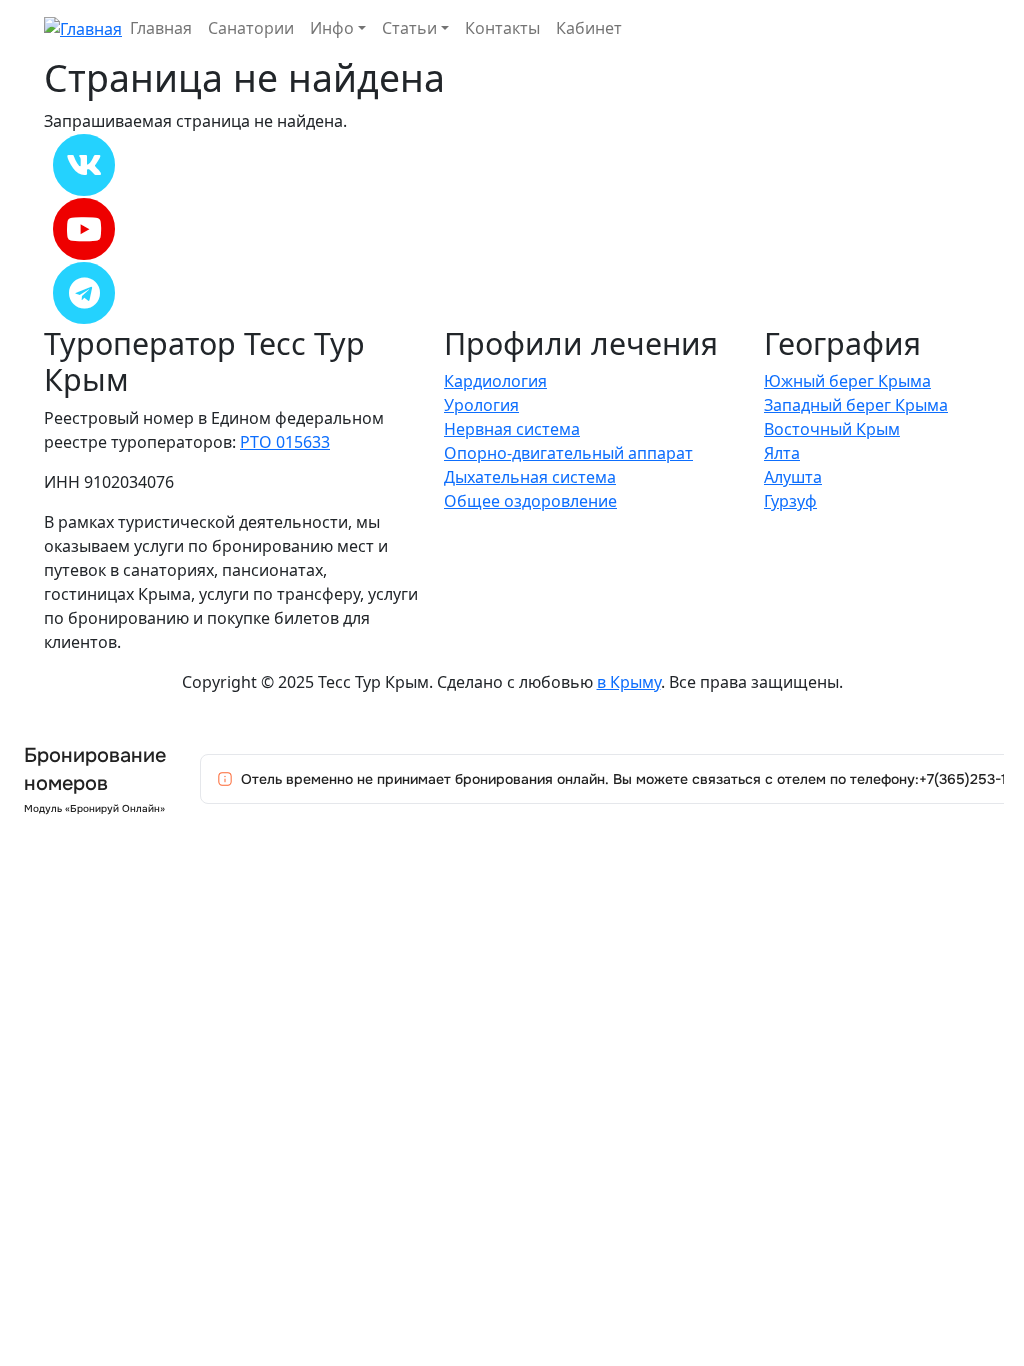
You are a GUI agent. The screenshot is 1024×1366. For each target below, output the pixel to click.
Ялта (782, 453)
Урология (481, 405)
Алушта (793, 477)
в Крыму (629, 682)
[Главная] (83, 27)
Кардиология (495, 381)
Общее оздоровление (530, 501)
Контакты (502, 28)
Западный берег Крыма (856, 405)
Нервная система (512, 429)
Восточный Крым (832, 429)
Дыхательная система (530, 477)
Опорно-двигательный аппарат (568, 453)
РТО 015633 (285, 442)
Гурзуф (790, 501)
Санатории (251, 28)
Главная (161, 28)
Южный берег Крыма (847, 381)
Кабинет (589, 28)
